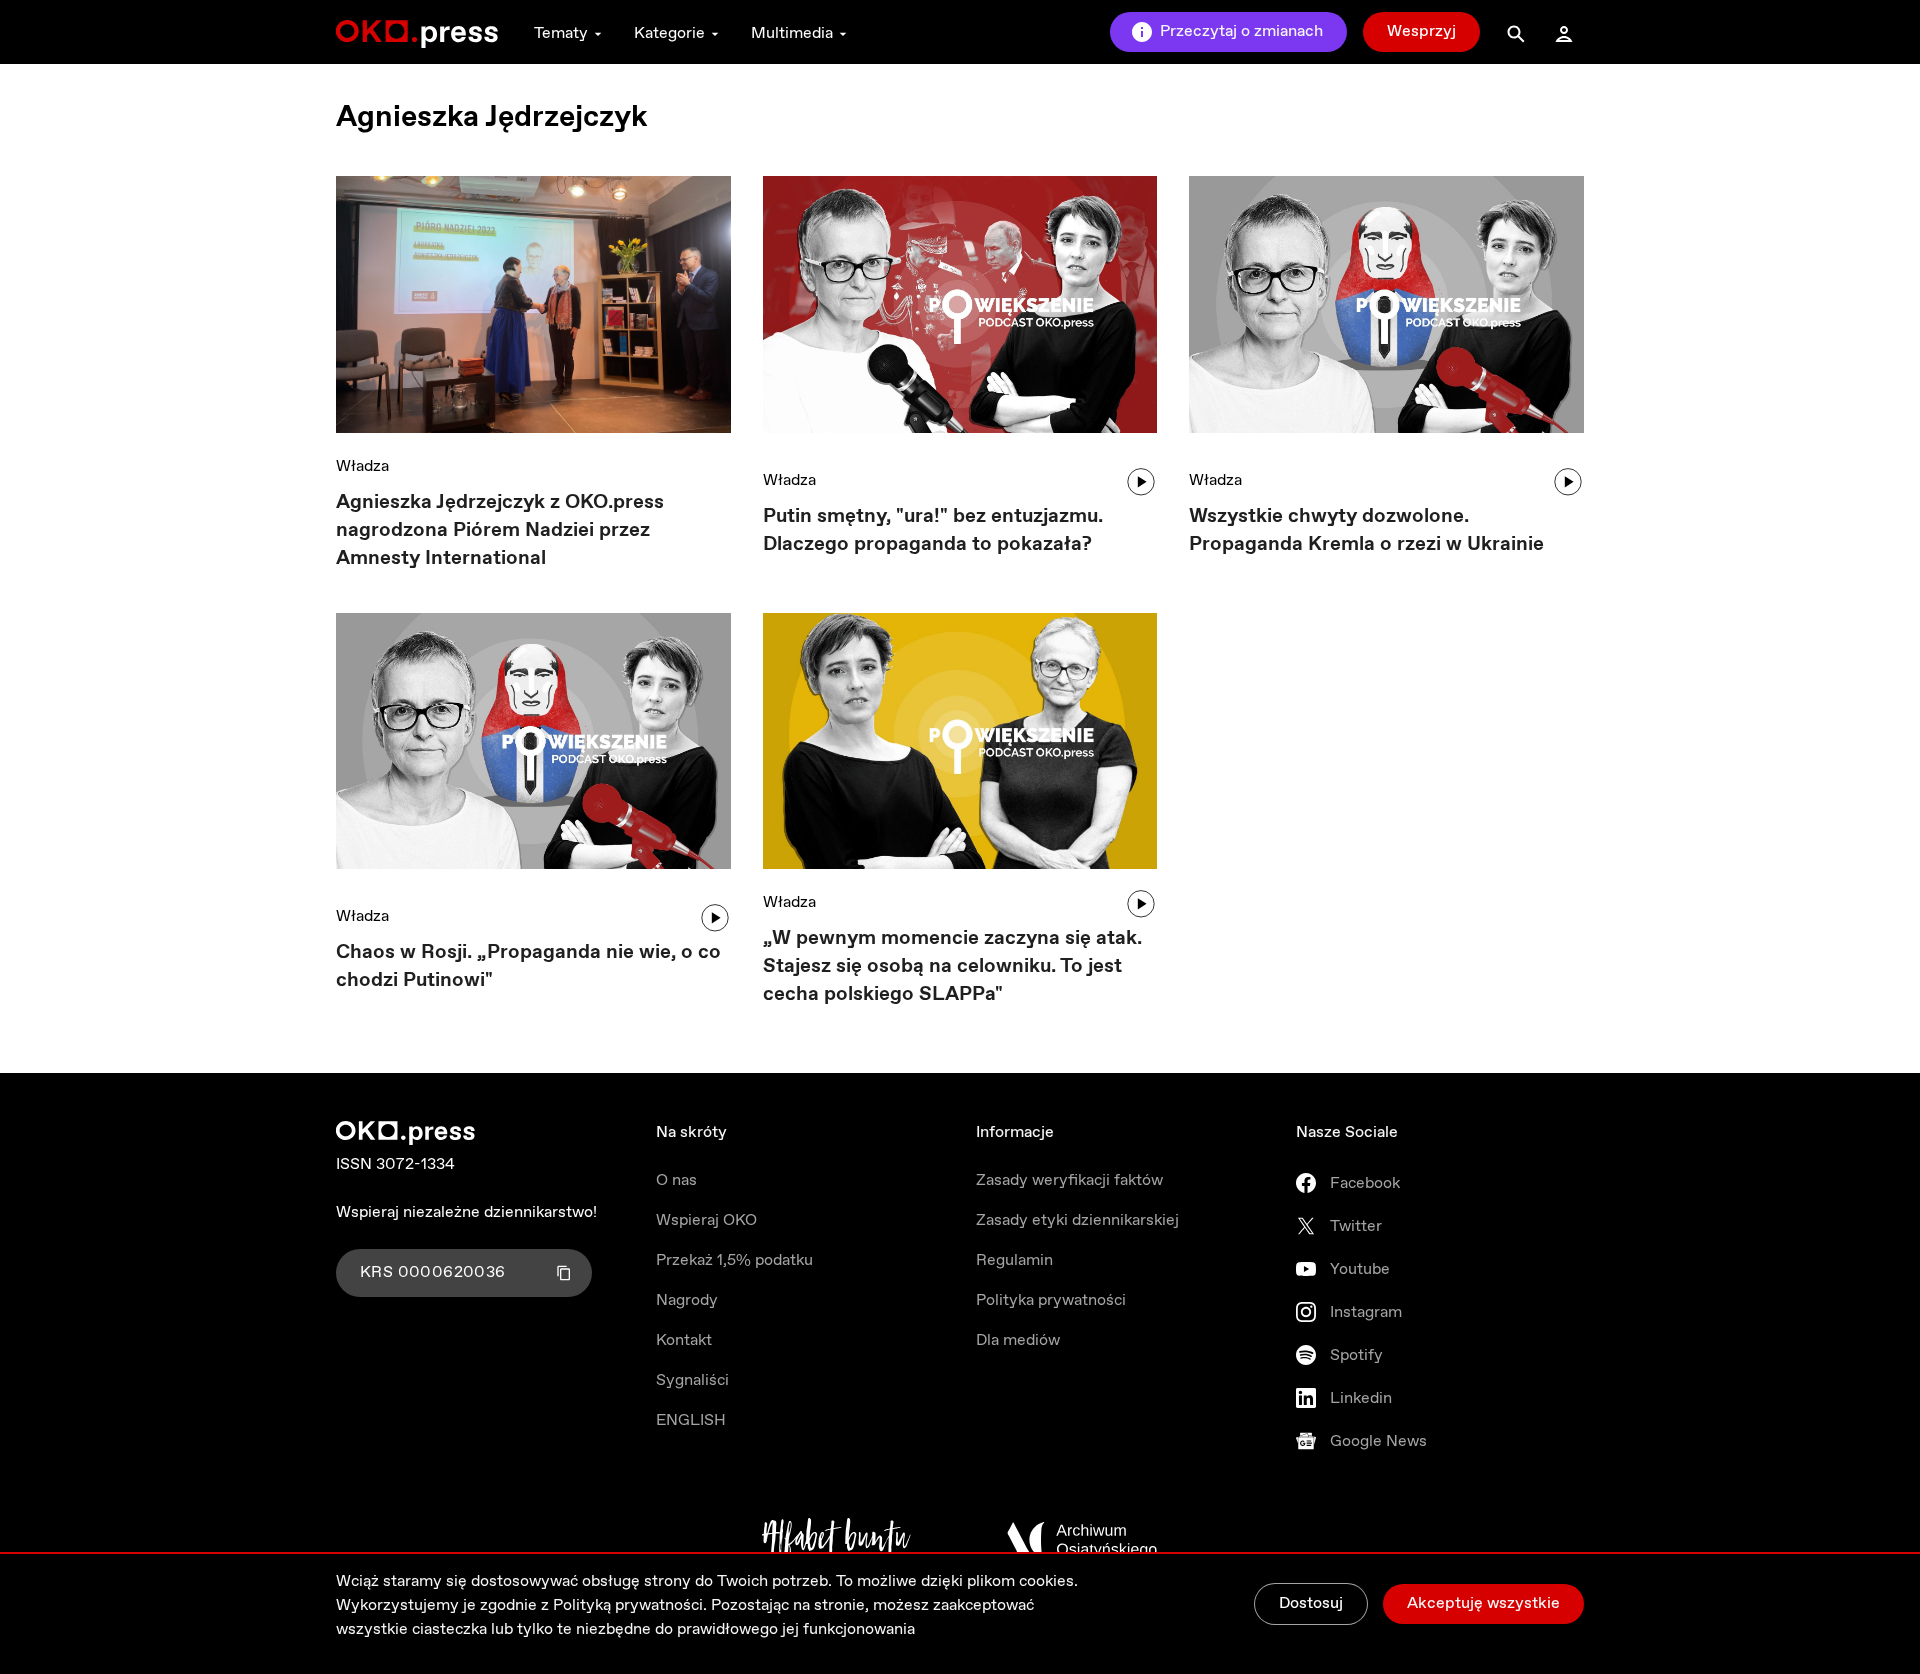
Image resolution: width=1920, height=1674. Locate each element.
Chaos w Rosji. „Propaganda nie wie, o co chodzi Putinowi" (528, 966)
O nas (676, 1180)
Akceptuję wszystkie (1483, 1603)
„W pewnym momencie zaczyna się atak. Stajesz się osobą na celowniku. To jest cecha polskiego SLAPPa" (952, 966)
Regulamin (1014, 1260)
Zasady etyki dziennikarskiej (1077, 1220)
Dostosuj (1311, 1603)
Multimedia (792, 33)
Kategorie (669, 33)
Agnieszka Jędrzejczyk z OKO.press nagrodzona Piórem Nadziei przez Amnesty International (500, 530)
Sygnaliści (692, 1380)
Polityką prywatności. (630, 1605)
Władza (362, 466)
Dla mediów (1018, 1340)
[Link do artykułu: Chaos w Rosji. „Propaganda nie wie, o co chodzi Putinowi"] (533, 748)
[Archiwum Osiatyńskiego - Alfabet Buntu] (836, 1540)
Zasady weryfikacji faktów (1069, 1180)
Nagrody (687, 1300)
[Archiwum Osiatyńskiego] (1082, 1540)
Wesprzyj (1421, 31)
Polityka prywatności (1051, 1300)
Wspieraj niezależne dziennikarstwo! (466, 1212)
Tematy (561, 33)
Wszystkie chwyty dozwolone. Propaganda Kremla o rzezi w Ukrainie (1366, 530)
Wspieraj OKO (706, 1220)
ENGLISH (691, 1420)
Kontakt (684, 1340)
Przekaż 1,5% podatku (734, 1260)
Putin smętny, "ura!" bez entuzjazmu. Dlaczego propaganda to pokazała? (933, 530)
